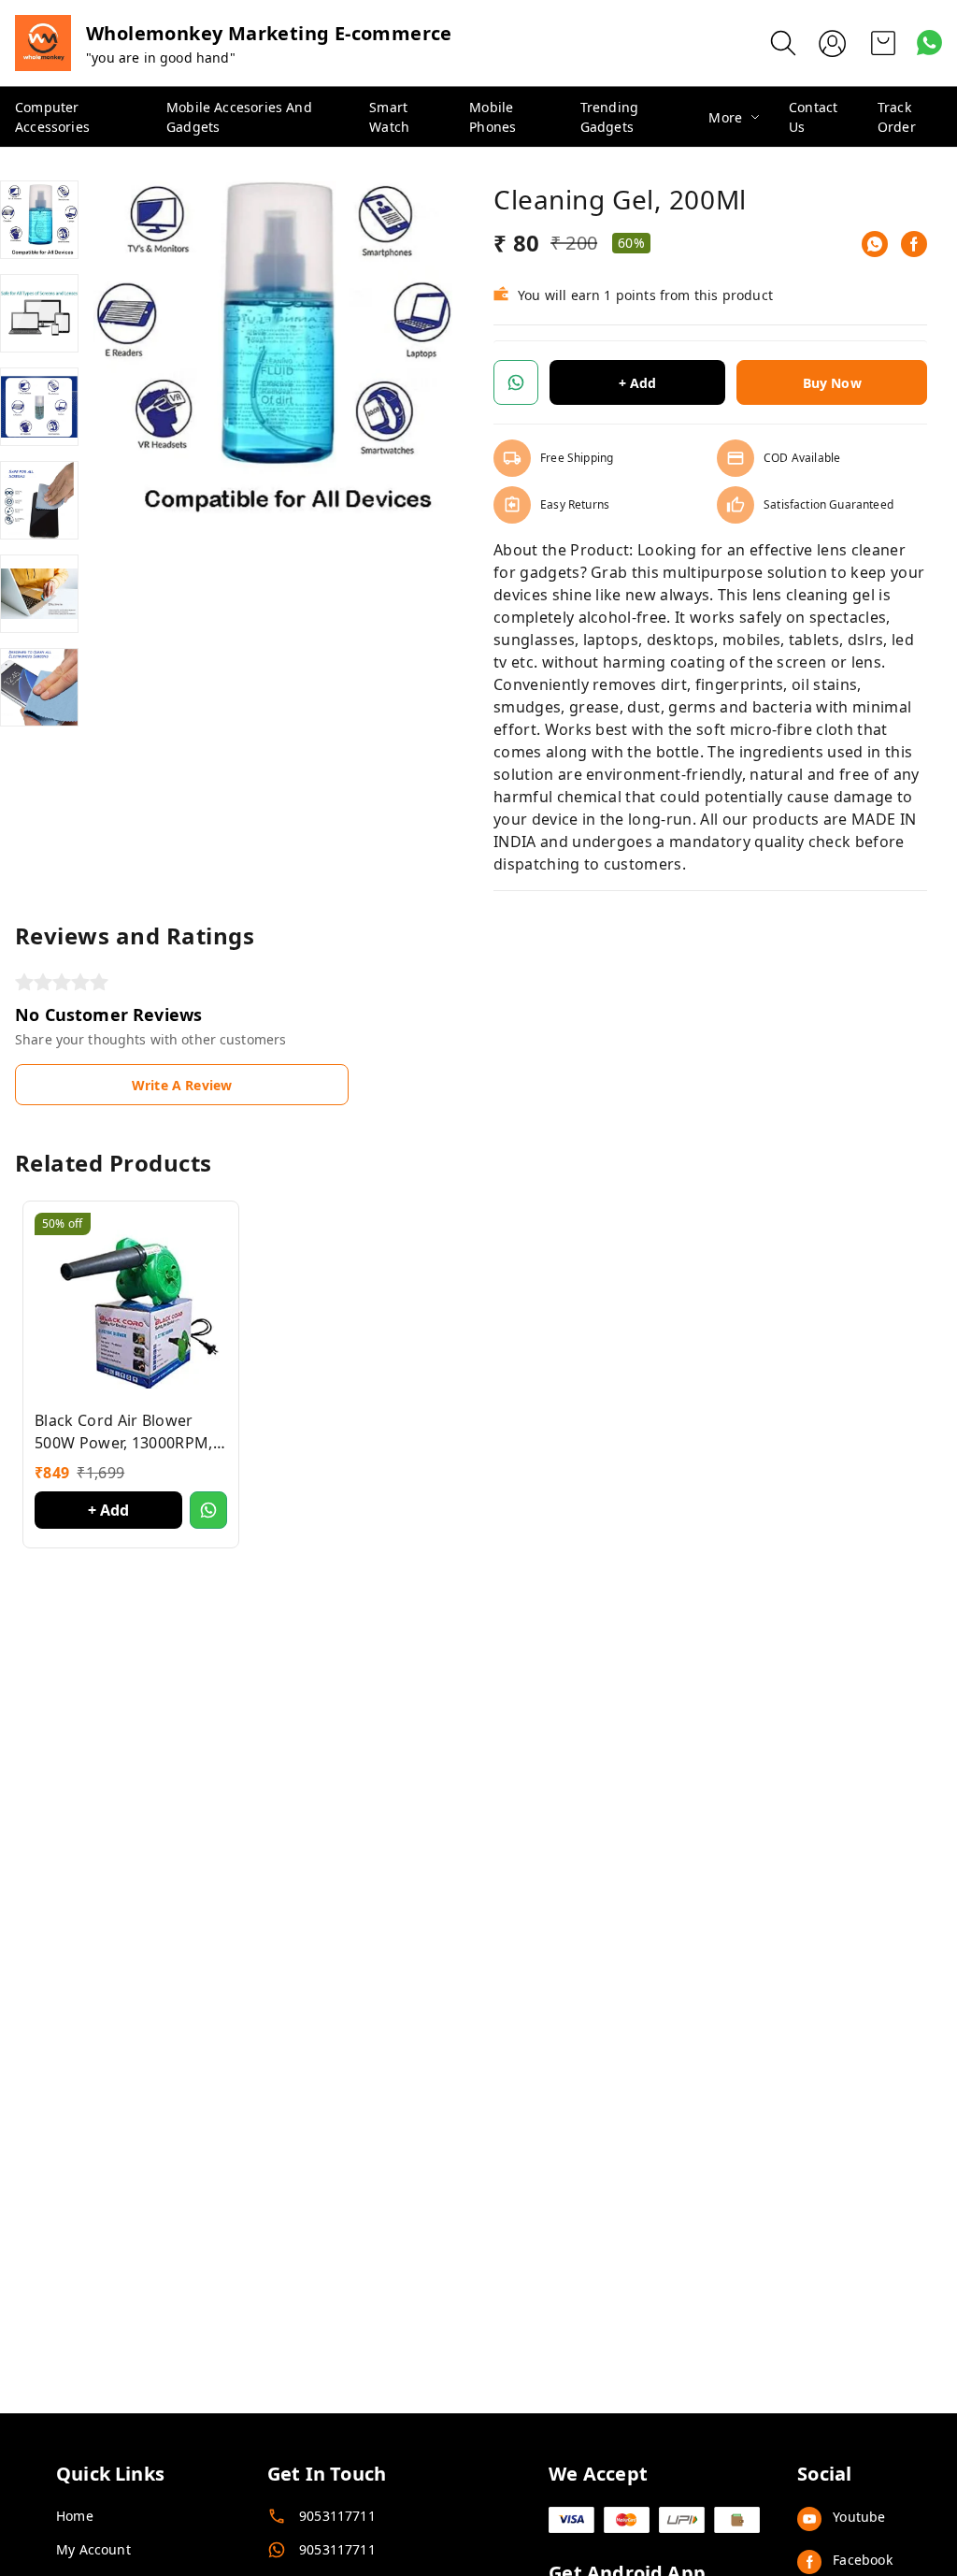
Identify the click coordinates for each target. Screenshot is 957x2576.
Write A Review (182, 1085)
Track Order (897, 117)
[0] (883, 43)
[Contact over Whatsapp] (929, 43)
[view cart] (883, 43)
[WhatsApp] (875, 244)
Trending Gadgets (609, 117)
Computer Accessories (52, 117)
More (725, 117)
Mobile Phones (493, 117)
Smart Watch (389, 117)
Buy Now (832, 383)
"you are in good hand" (161, 58)
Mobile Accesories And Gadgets (239, 117)
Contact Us (813, 117)
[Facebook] (914, 244)
